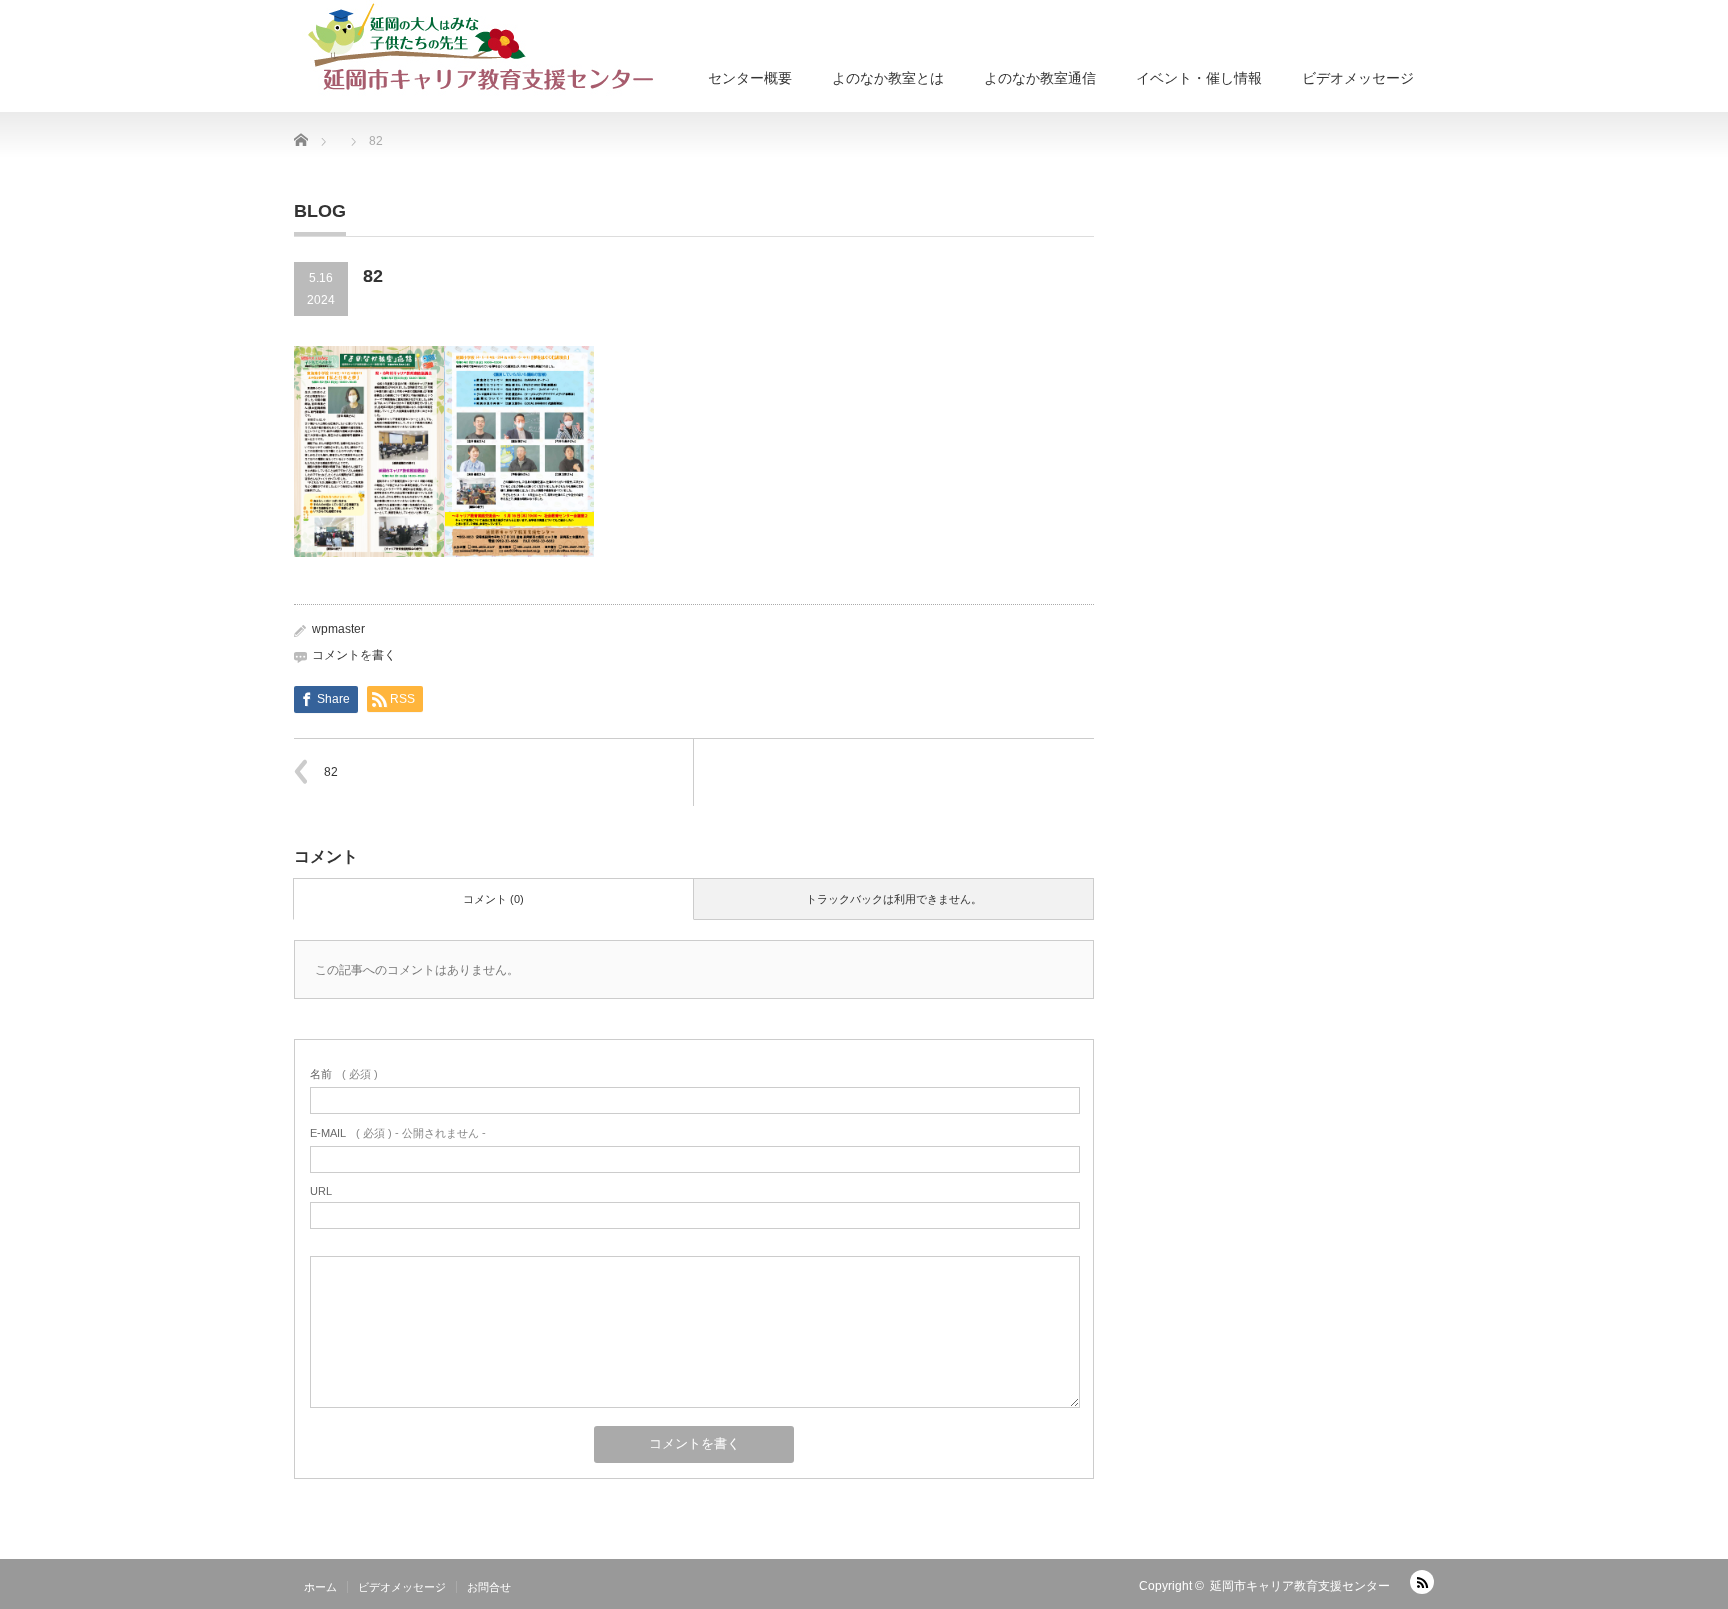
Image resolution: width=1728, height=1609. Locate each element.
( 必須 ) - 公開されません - (398, 1133)
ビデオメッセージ (1358, 78)
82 (331, 772)
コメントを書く (354, 655)
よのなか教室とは (888, 78)
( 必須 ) (344, 1074)
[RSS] (1422, 1582)
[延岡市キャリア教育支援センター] (481, 50)
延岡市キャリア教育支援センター (1300, 1586)
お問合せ (489, 1587)
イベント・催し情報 (1199, 78)
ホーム (320, 1587)
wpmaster (338, 629)
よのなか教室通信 (1040, 78)
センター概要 (750, 78)
